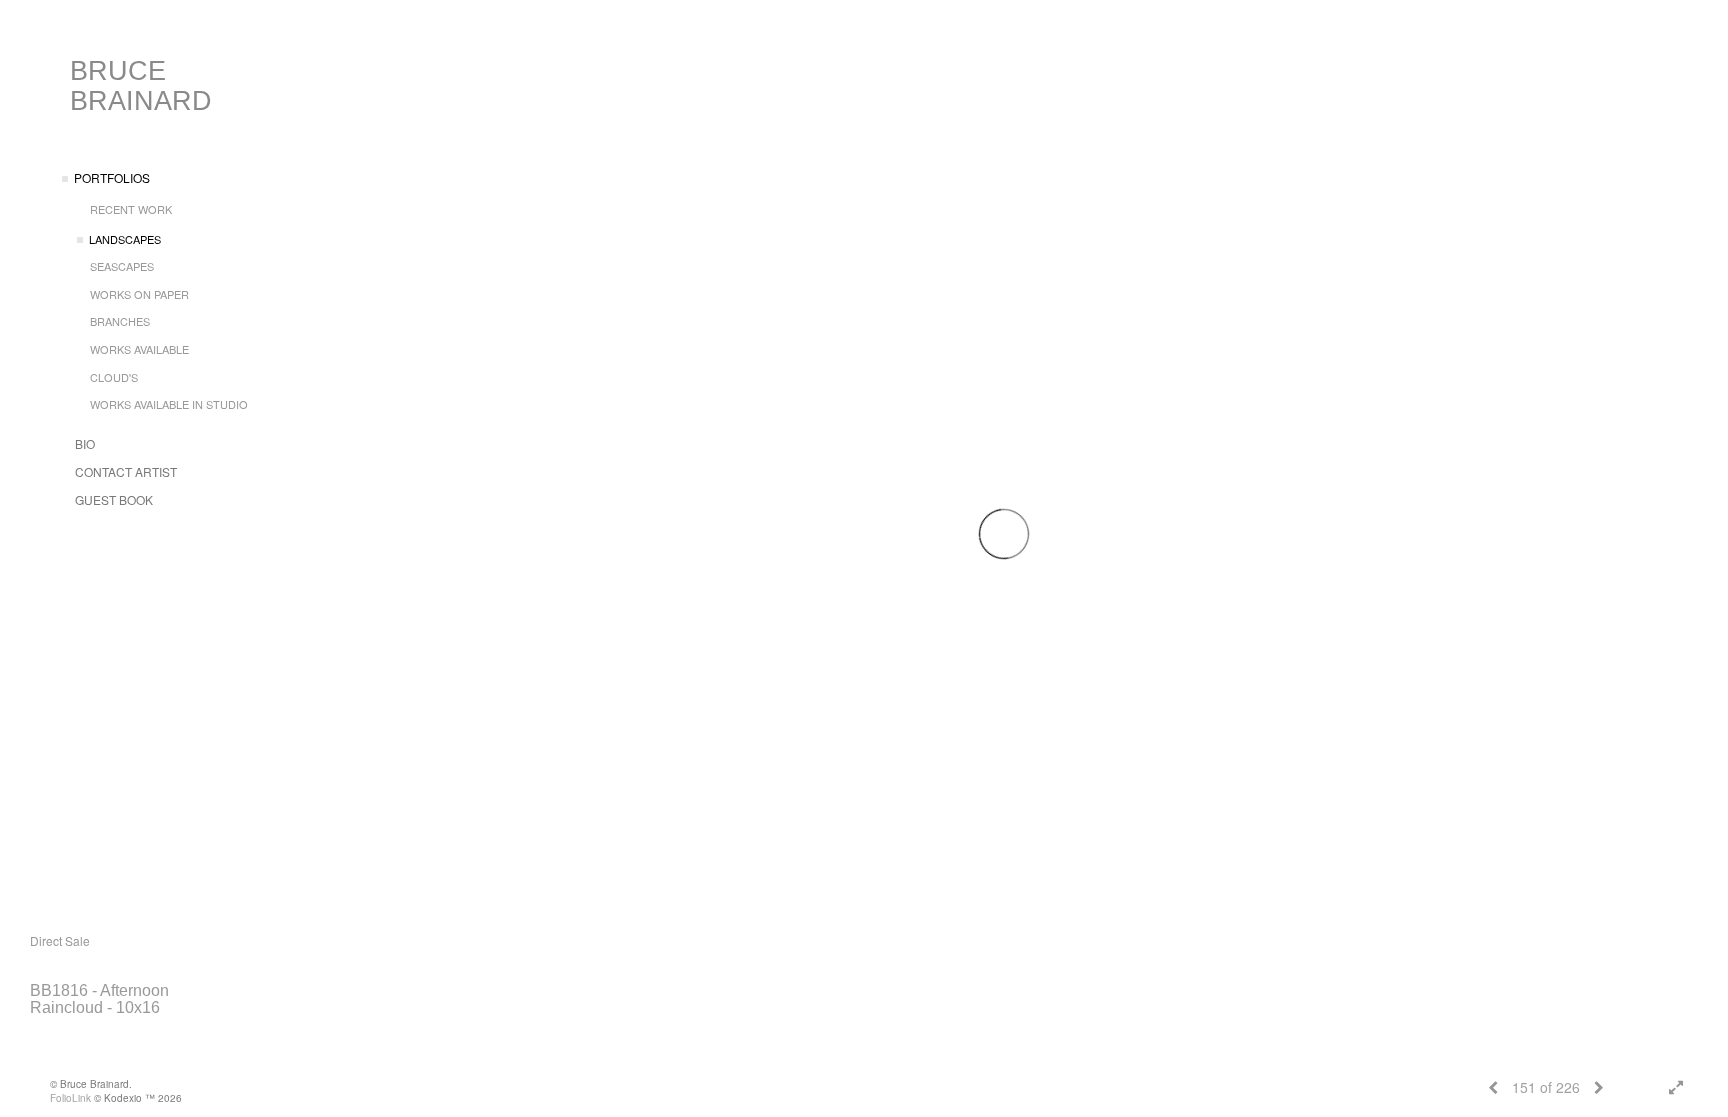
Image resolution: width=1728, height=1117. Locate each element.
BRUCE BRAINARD (141, 86)
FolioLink (70, 1098)
